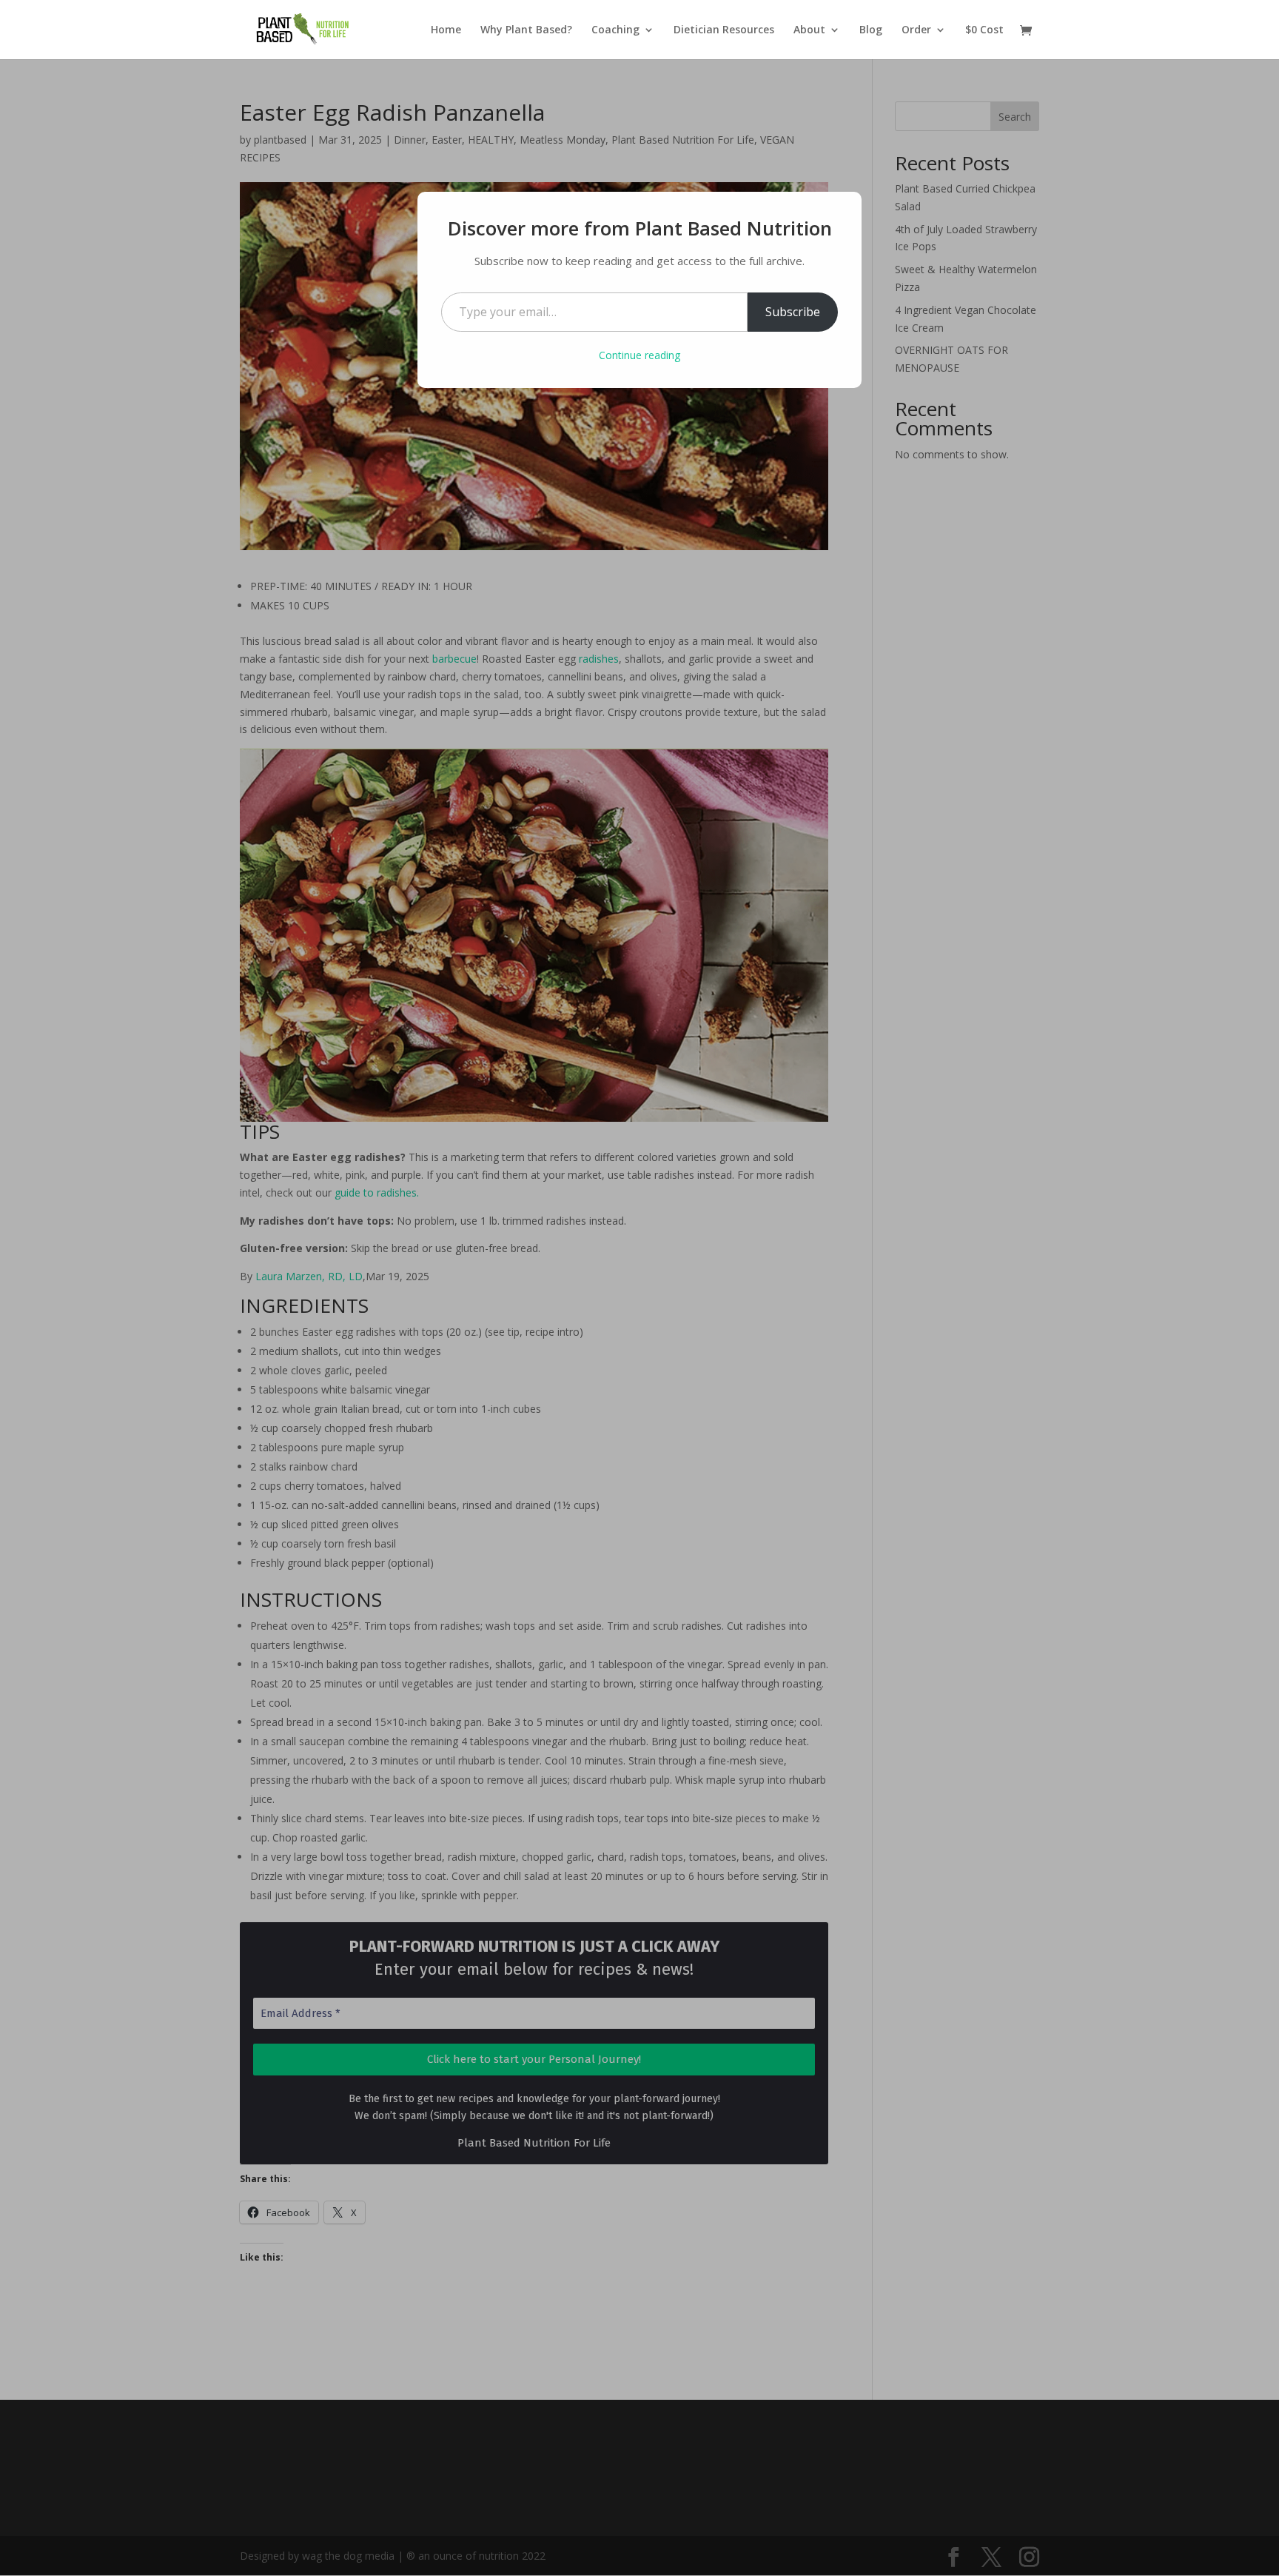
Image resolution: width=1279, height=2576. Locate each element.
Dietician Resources (724, 30)
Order (916, 30)
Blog (871, 30)
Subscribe (793, 312)
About (809, 30)
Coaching (615, 30)
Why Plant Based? (526, 30)
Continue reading (639, 355)
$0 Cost (984, 30)
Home (446, 30)
